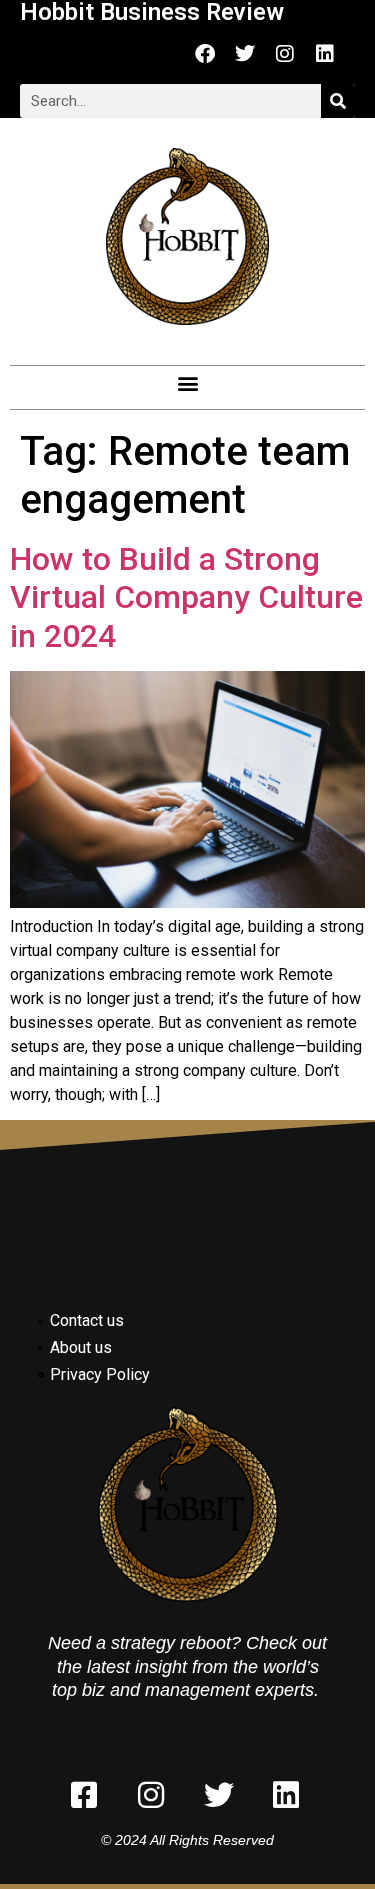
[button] (187, 382)
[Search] (338, 101)
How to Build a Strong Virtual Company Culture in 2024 (186, 597)
